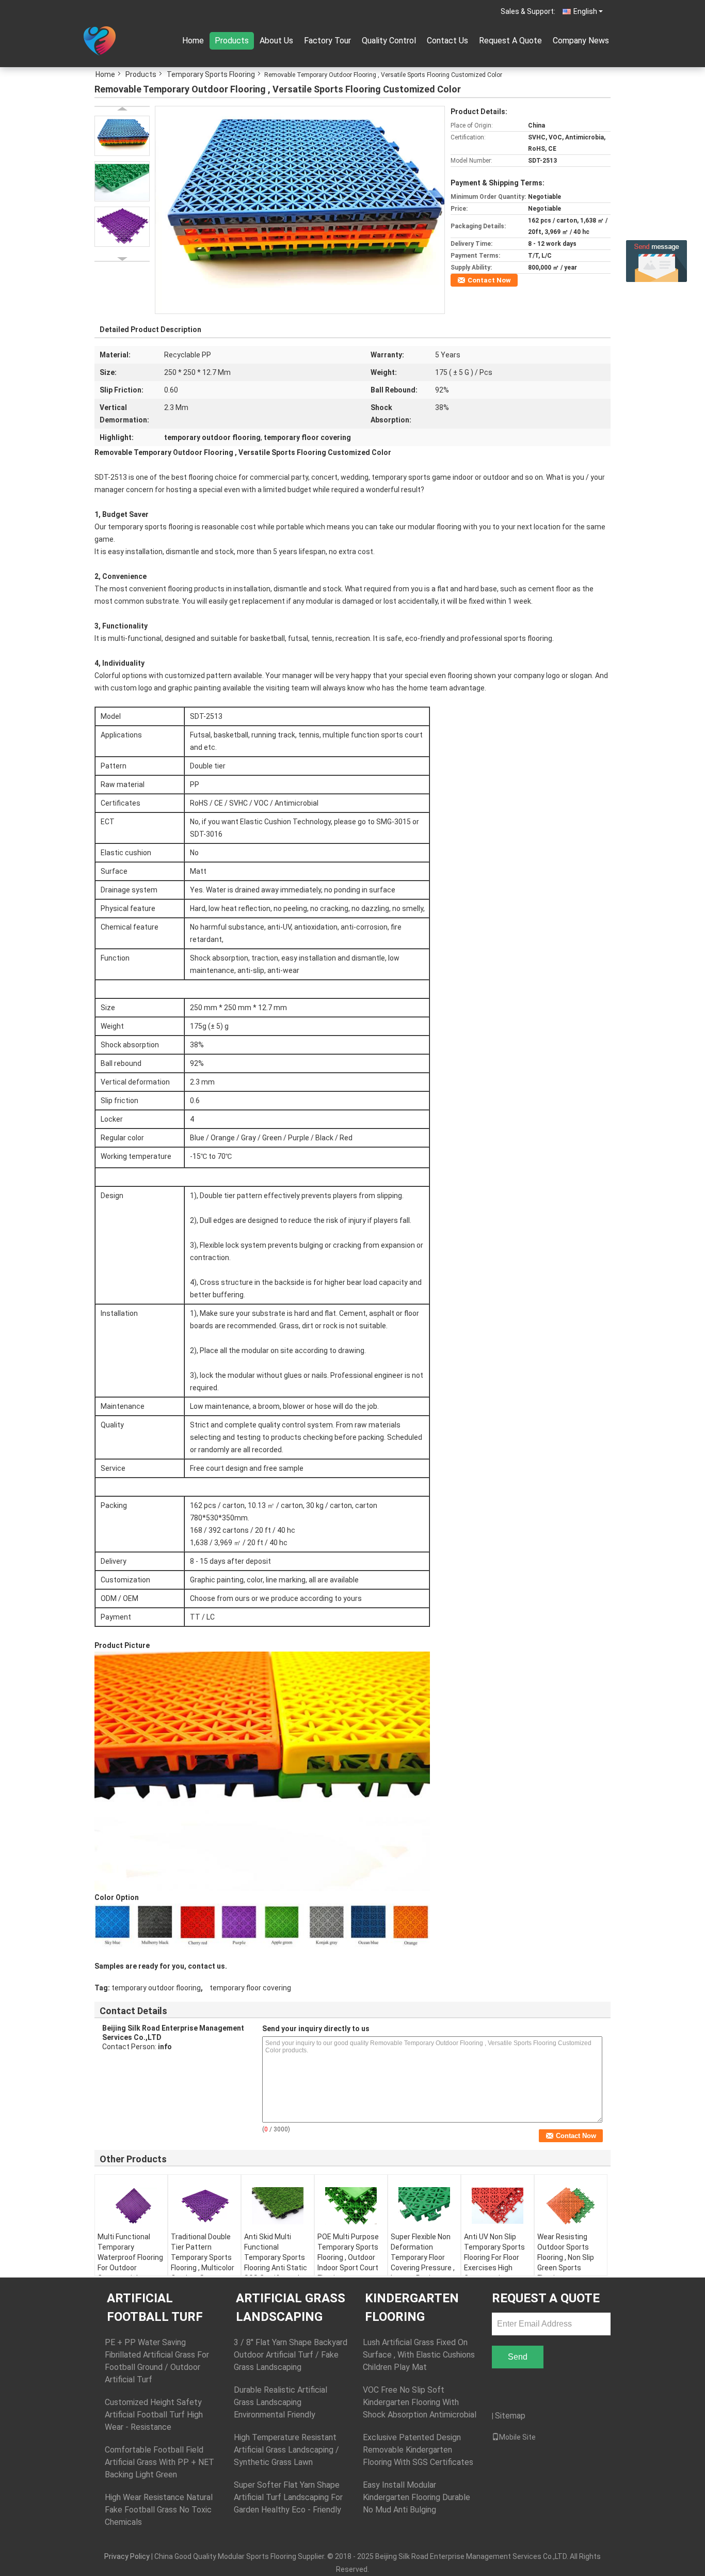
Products (232, 41)
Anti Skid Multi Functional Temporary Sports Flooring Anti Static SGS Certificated (276, 2257)
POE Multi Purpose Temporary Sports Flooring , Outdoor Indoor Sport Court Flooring (348, 2257)
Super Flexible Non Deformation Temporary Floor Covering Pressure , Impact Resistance (423, 2257)
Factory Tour (327, 41)
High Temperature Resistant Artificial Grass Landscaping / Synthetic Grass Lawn (286, 2450)
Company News (581, 41)
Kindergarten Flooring (412, 2307)
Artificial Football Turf (155, 2307)
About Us (276, 41)
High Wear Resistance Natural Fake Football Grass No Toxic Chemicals (159, 2510)
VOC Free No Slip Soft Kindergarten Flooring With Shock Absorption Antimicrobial (420, 2402)
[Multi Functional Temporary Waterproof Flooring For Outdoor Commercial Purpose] (131, 2206)
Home (193, 41)
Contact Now (489, 280)
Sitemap (510, 2416)
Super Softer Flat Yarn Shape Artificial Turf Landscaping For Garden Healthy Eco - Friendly (288, 2497)
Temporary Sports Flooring (211, 74)
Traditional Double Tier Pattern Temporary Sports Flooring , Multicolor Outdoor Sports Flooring (203, 2263)
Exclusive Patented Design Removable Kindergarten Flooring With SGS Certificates (418, 2450)
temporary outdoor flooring (156, 1988)
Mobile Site (517, 2437)
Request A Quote (510, 41)
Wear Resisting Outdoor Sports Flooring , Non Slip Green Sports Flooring (566, 2257)
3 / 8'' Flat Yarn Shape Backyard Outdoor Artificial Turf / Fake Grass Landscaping (291, 2355)
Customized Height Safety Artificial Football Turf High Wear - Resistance (154, 2415)
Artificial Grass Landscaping (291, 2307)
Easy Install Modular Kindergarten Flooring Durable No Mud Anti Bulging (416, 2497)
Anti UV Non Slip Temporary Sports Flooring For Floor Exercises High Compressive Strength (494, 2263)
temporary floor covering (250, 1988)
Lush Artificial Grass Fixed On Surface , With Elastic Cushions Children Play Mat (419, 2355)
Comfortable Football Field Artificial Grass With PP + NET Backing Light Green (159, 2462)
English (585, 11)
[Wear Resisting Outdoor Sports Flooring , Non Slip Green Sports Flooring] (571, 2206)
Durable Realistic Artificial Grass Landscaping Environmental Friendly (281, 2402)
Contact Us (447, 41)
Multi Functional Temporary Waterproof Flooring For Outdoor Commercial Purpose (130, 2263)
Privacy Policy (127, 2556)
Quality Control (389, 41)
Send (518, 2357)
